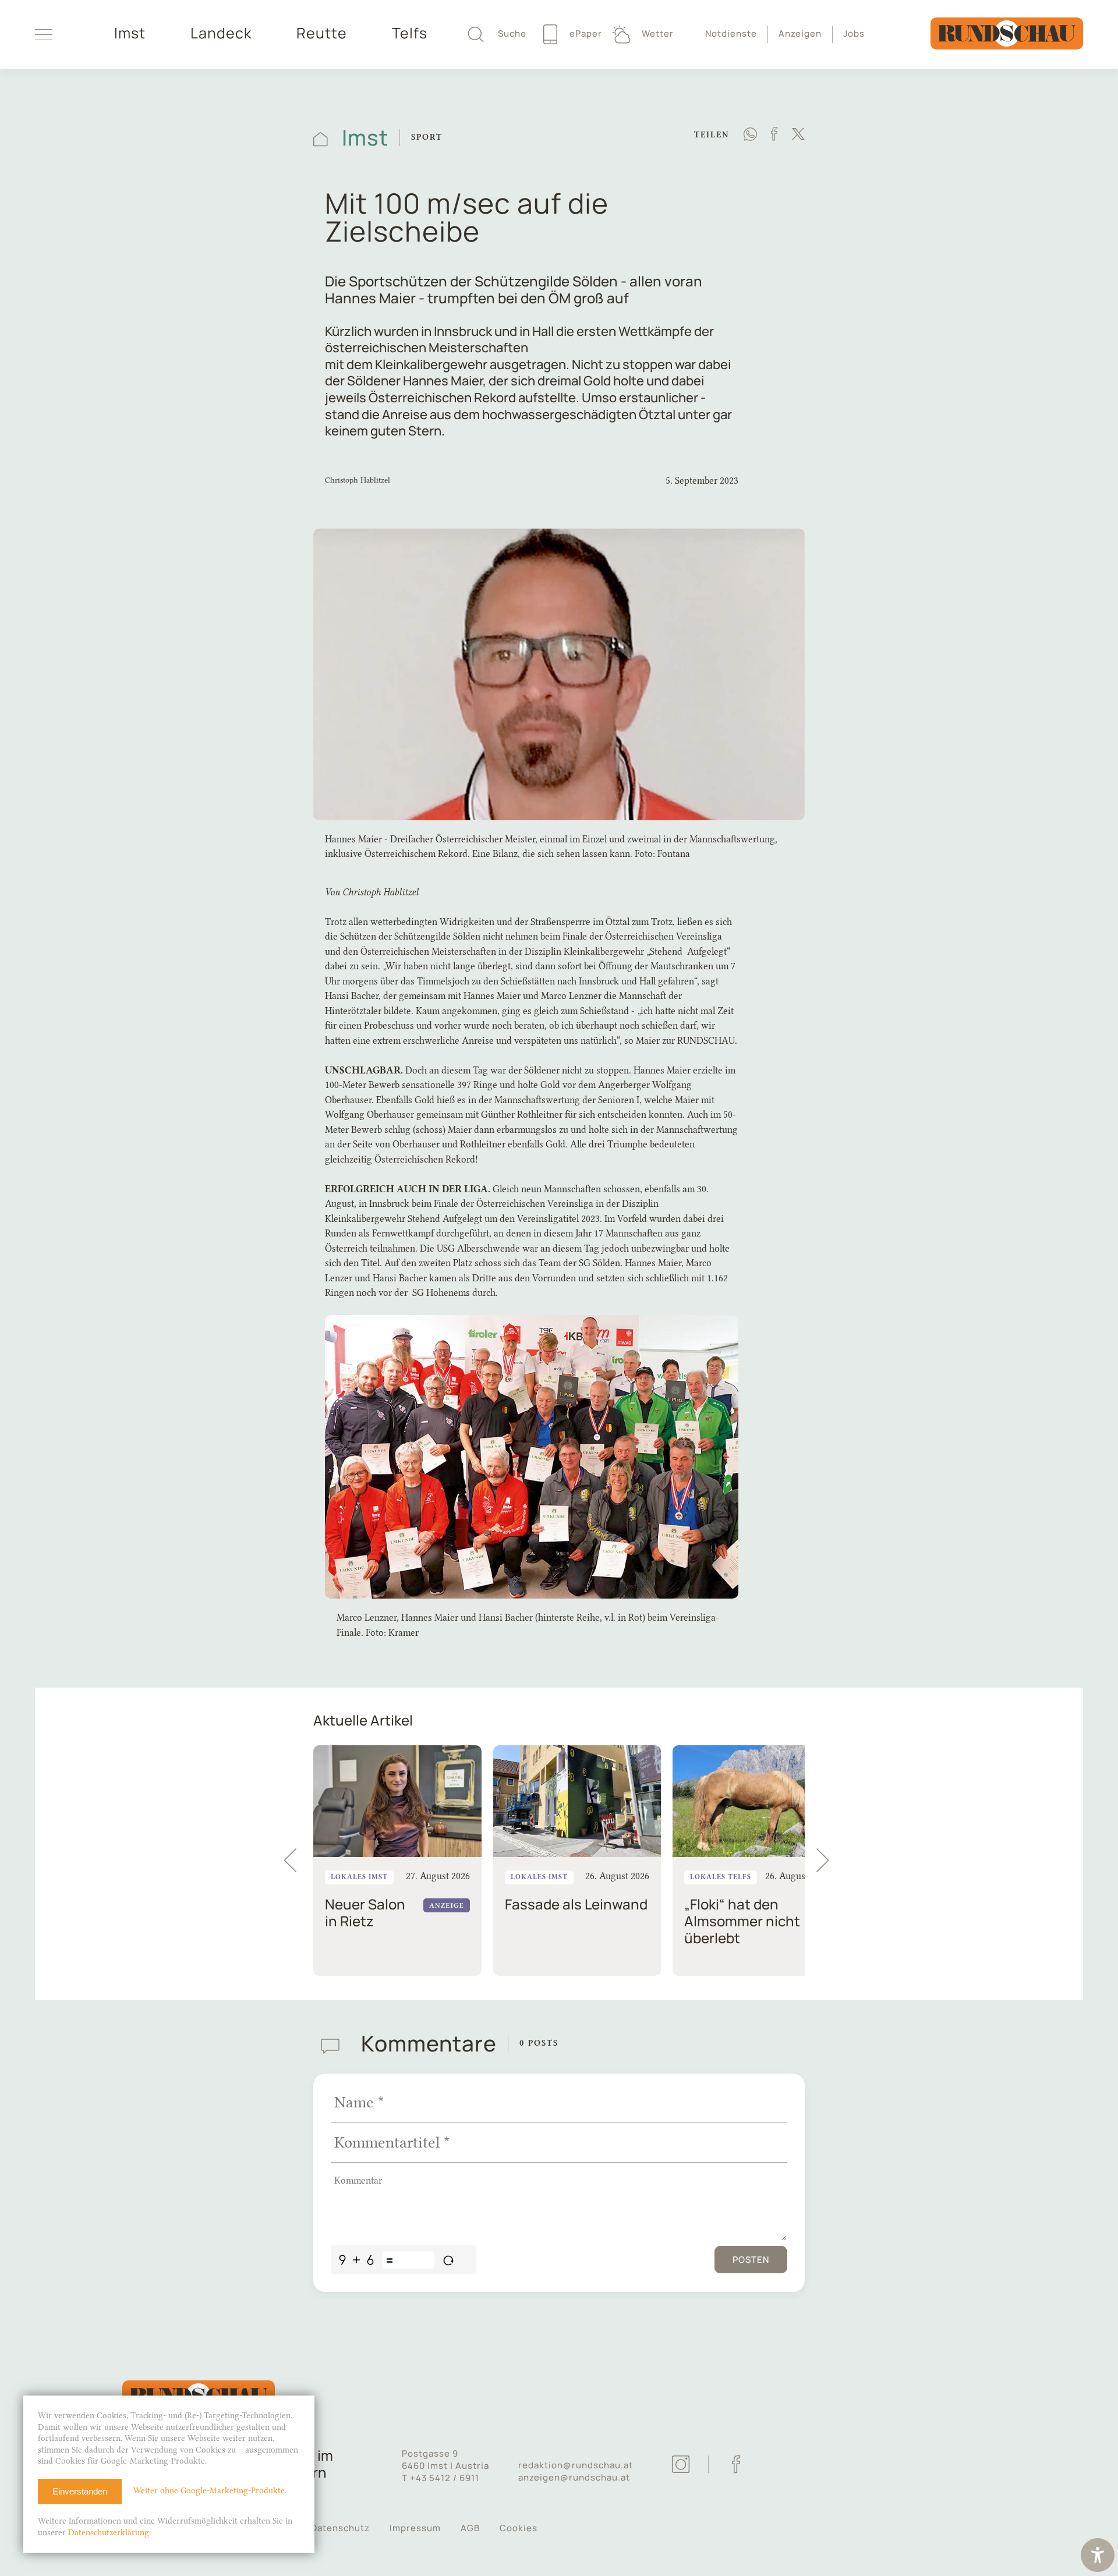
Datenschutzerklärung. (109, 2533)
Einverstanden (80, 2491)
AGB (470, 2528)
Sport (427, 137)
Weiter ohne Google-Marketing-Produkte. (210, 2491)
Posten (751, 2260)
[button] (828, 1861)
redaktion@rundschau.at (576, 2465)
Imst (130, 33)
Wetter (657, 33)
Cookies (519, 2528)
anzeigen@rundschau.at (574, 2477)
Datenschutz (340, 2528)
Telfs (410, 33)
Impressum (415, 2528)
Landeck (221, 33)
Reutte (322, 33)
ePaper (585, 33)
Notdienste (731, 33)
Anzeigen (800, 33)
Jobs (854, 33)
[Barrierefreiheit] (1098, 2556)
